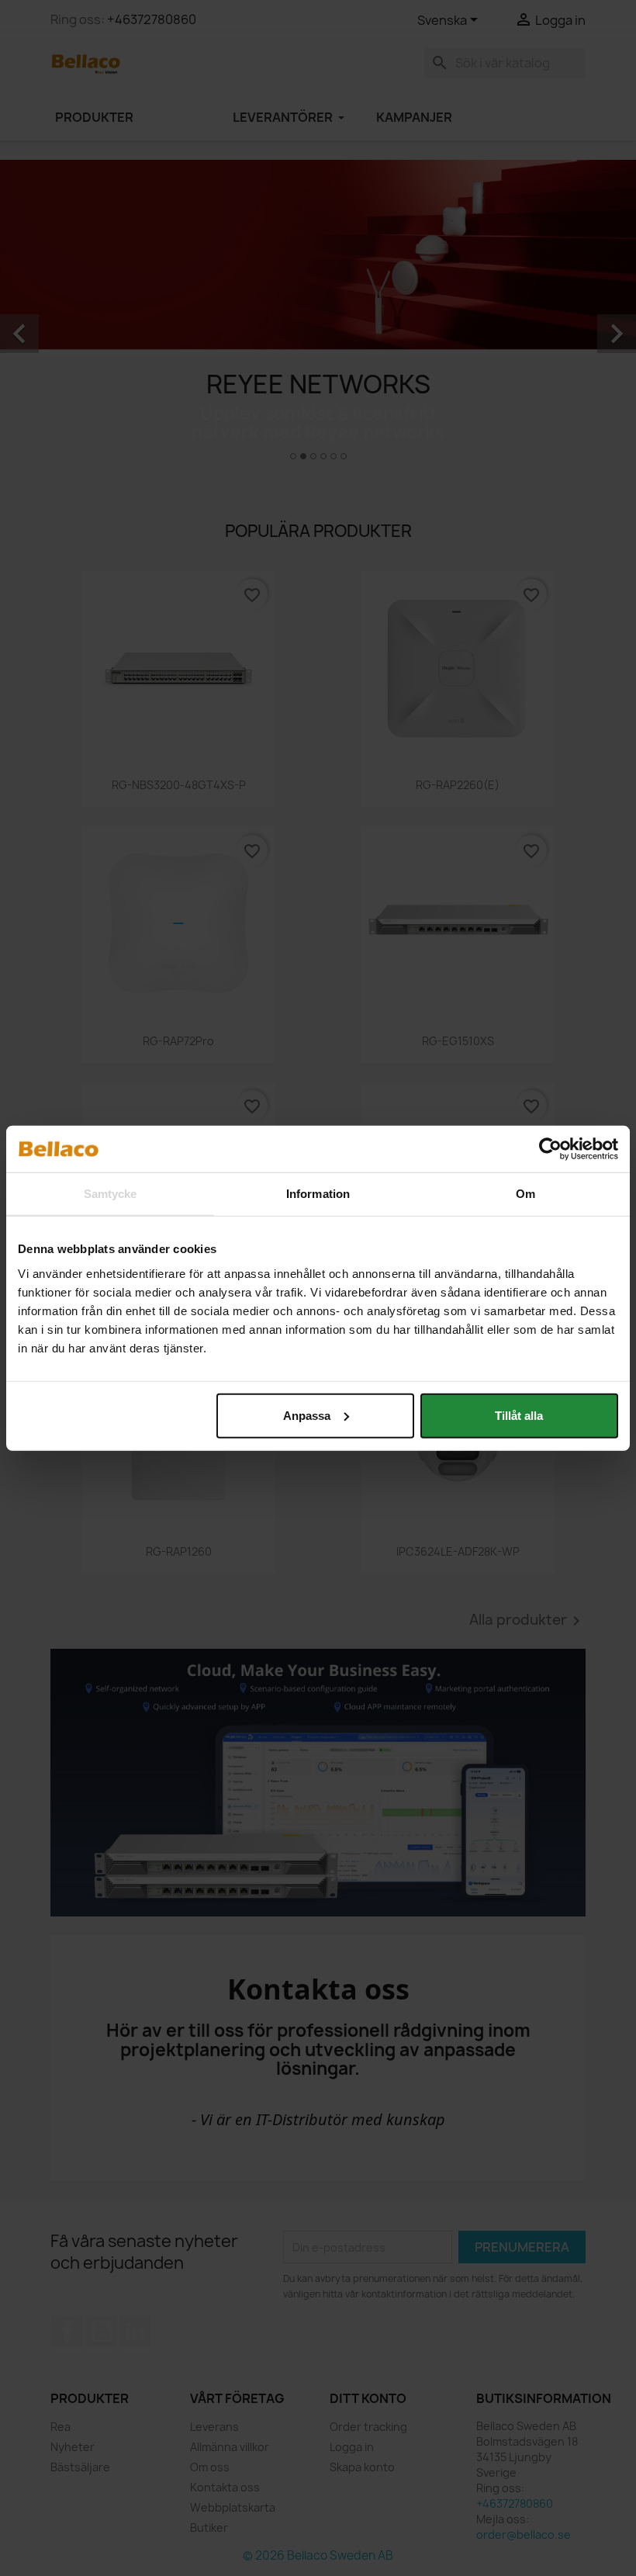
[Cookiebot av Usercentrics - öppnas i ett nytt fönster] (550, 1149)
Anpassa (307, 1415)
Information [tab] (318, 1194)
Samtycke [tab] (111, 1194)
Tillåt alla (519, 1415)
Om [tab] (525, 1194)
